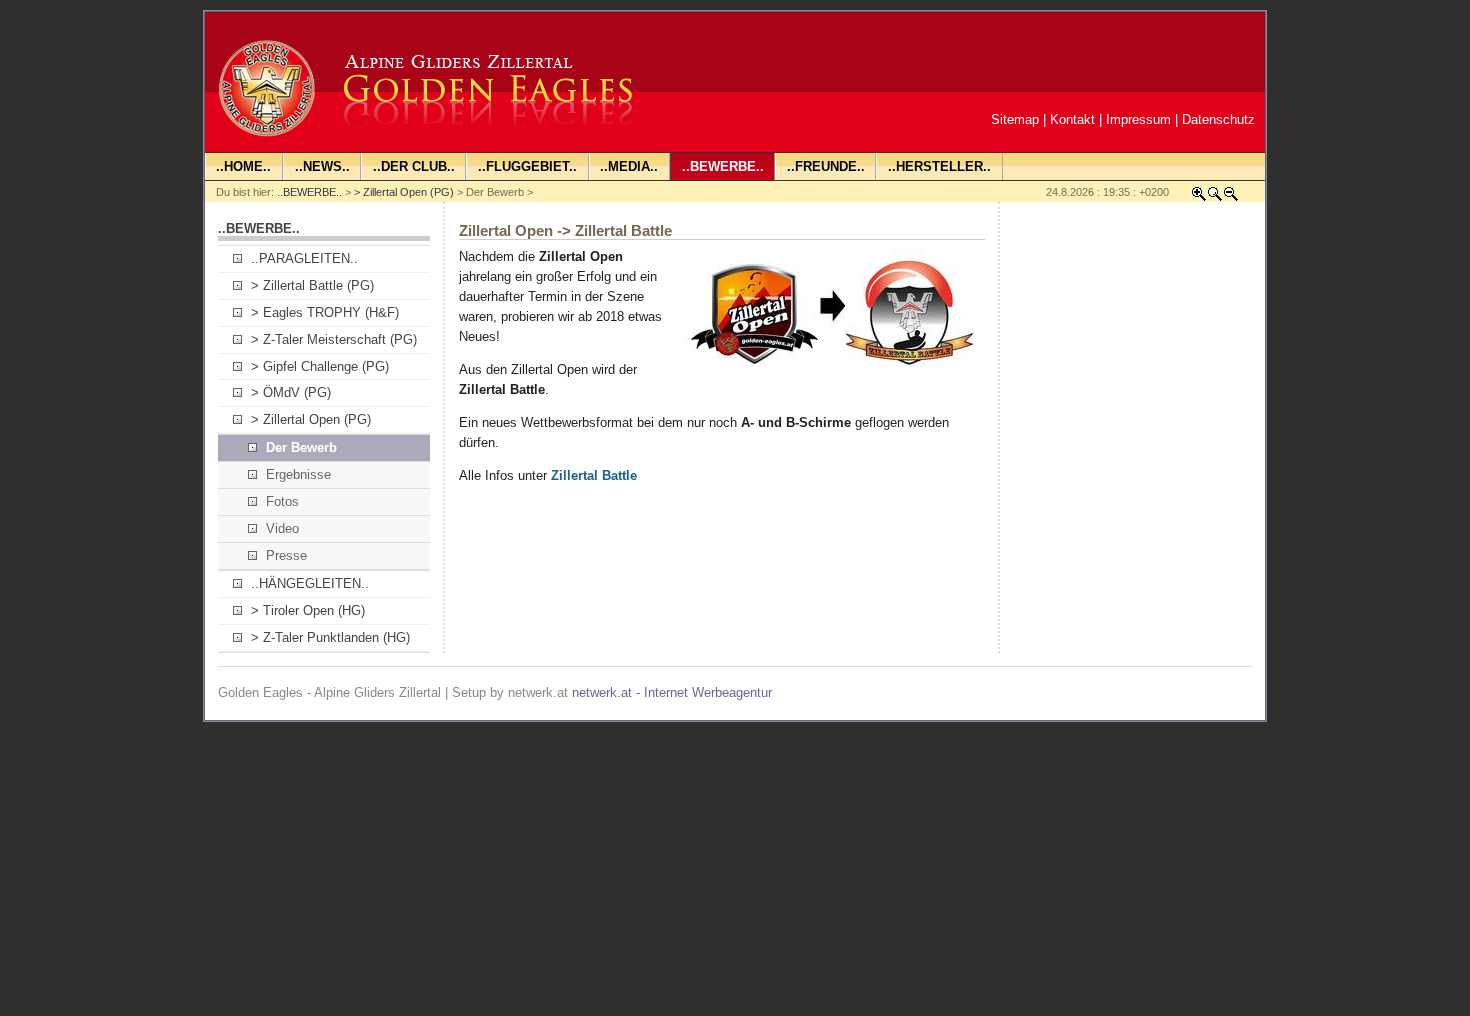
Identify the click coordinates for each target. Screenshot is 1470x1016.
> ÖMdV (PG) (291, 392)
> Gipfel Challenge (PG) (320, 366)
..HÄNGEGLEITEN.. (310, 583)
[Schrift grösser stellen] (1199, 197)
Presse (286, 555)
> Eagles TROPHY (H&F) (325, 312)
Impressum (1138, 119)
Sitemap (1015, 119)
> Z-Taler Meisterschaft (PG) (334, 339)
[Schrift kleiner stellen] (1231, 197)
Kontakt (1072, 119)
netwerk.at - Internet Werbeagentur (672, 692)
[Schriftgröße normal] (1215, 197)
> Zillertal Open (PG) (404, 192)
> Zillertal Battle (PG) (312, 285)
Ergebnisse (298, 474)
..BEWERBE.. (309, 192)
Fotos (282, 501)
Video (282, 528)
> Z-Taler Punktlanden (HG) (330, 637)
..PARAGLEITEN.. (304, 258)
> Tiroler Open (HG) (308, 610)
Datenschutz (1218, 119)
